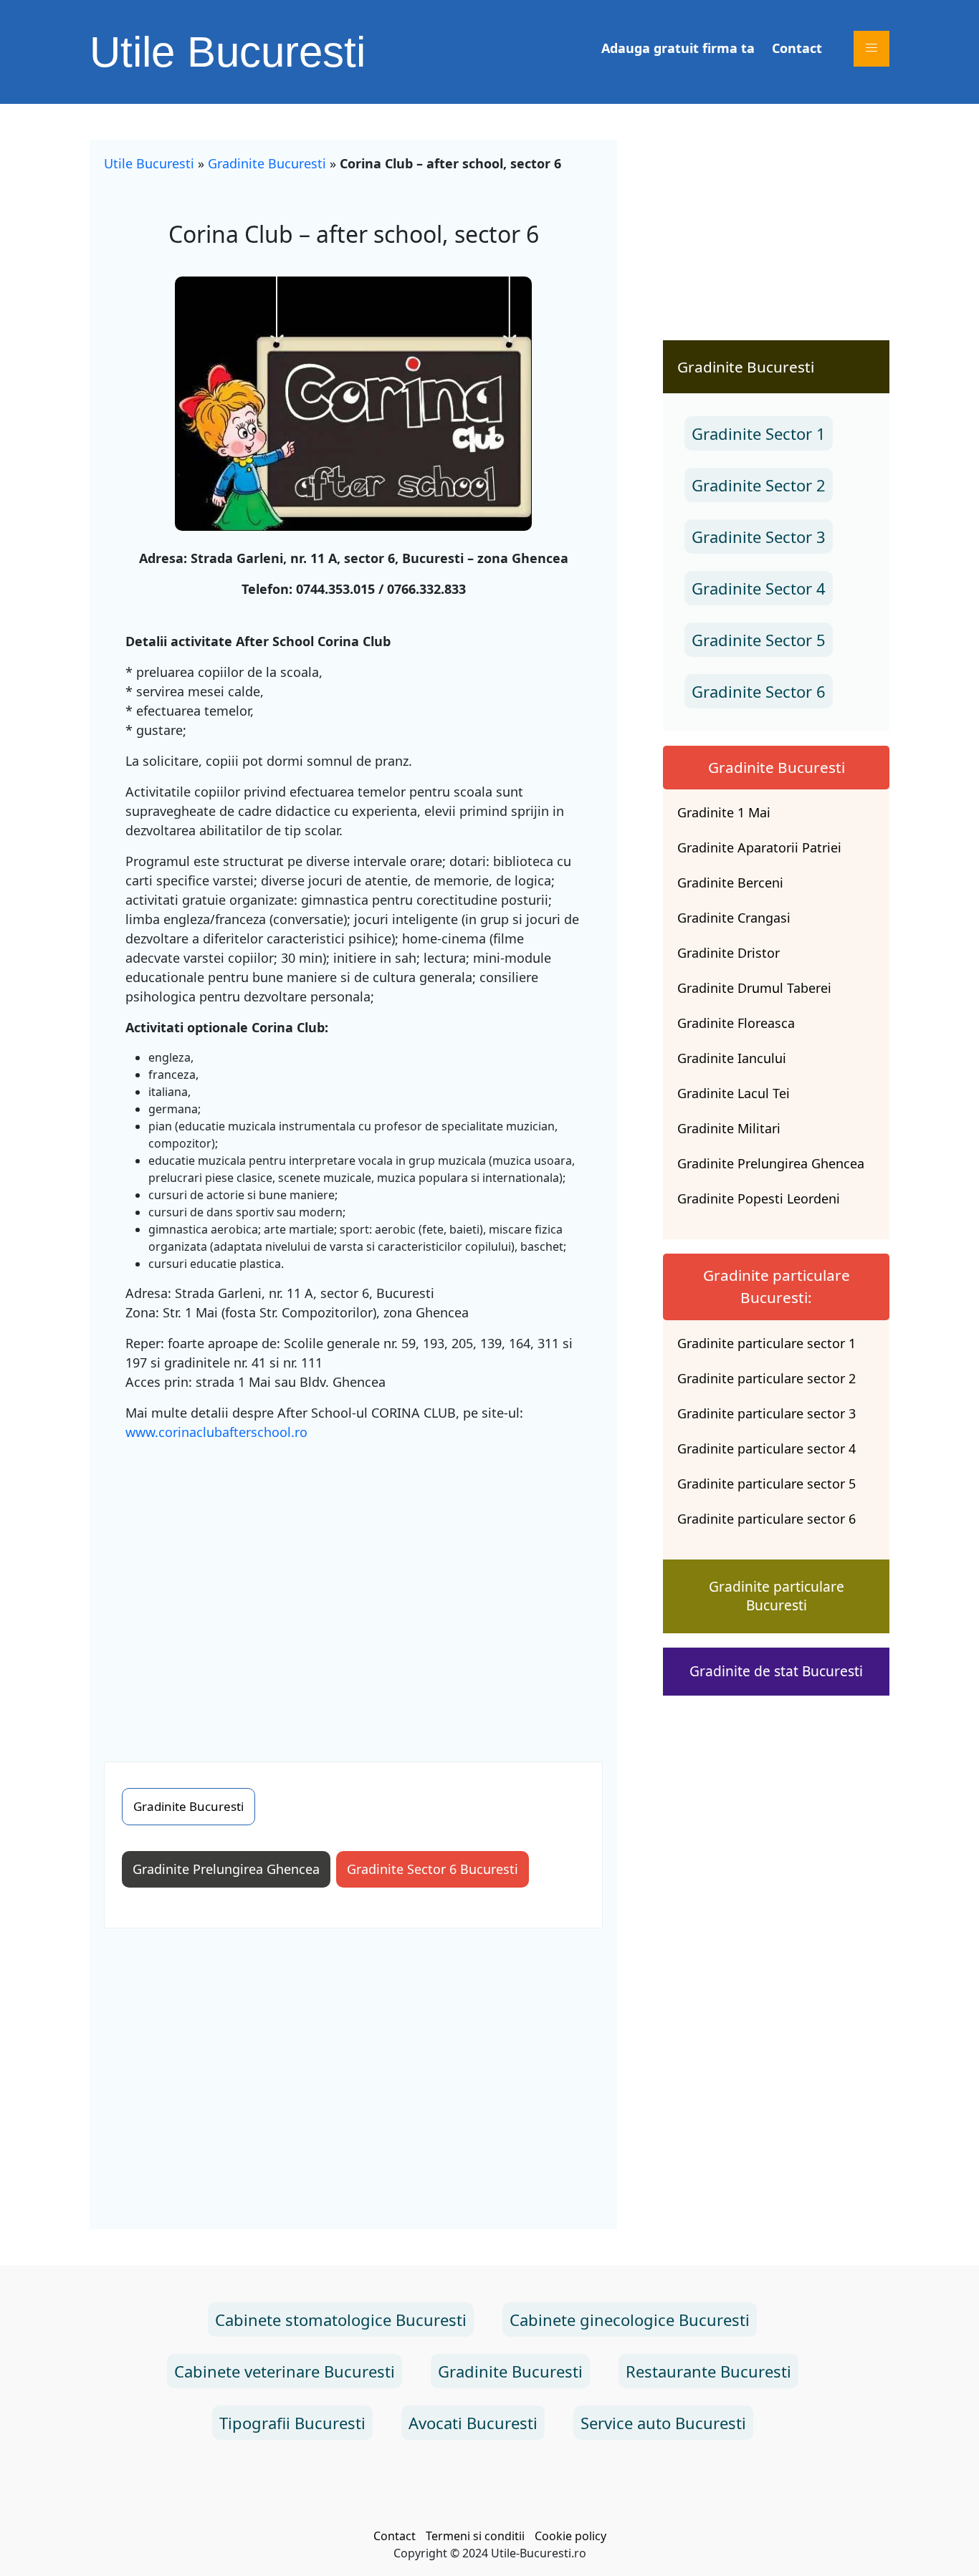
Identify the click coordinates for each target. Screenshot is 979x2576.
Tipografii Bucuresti (292, 2423)
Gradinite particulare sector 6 (767, 1519)
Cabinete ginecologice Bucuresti (630, 2320)
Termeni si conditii (475, 2536)
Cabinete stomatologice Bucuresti (341, 2320)
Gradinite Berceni (730, 883)
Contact (797, 48)
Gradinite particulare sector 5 (767, 1484)
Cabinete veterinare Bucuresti (285, 2371)
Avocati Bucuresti (473, 2423)
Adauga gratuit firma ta (678, 48)
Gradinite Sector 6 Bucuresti (433, 1869)
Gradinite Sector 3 (759, 537)
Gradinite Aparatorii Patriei (759, 847)
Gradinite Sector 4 (759, 588)
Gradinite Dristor (729, 953)
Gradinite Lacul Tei (734, 1093)
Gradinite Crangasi (734, 918)
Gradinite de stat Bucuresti (776, 1671)
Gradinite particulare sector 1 (767, 1343)
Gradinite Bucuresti (267, 163)
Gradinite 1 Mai (724, 812)
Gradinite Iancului (732, 1058)
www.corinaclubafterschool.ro (216, 1432)
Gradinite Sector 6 (759, 691)
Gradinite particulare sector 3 (767, 1413)
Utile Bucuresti (228, 52)
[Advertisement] (353, 1590)
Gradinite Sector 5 (759, 640)
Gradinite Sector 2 (759, 485)
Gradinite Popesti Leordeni (759, 1198)
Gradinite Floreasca (736, 1023)
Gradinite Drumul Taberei (754, 988)
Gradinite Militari (729, 1128)
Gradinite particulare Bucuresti (777, 1596)
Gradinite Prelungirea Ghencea (226, 1869)
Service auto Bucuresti (663, 2423)
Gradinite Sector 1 (759, 433)
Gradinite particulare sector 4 (767, 1448)
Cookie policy (570, 2536)
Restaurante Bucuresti (708, 2371)
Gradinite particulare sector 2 (767, 1378)
